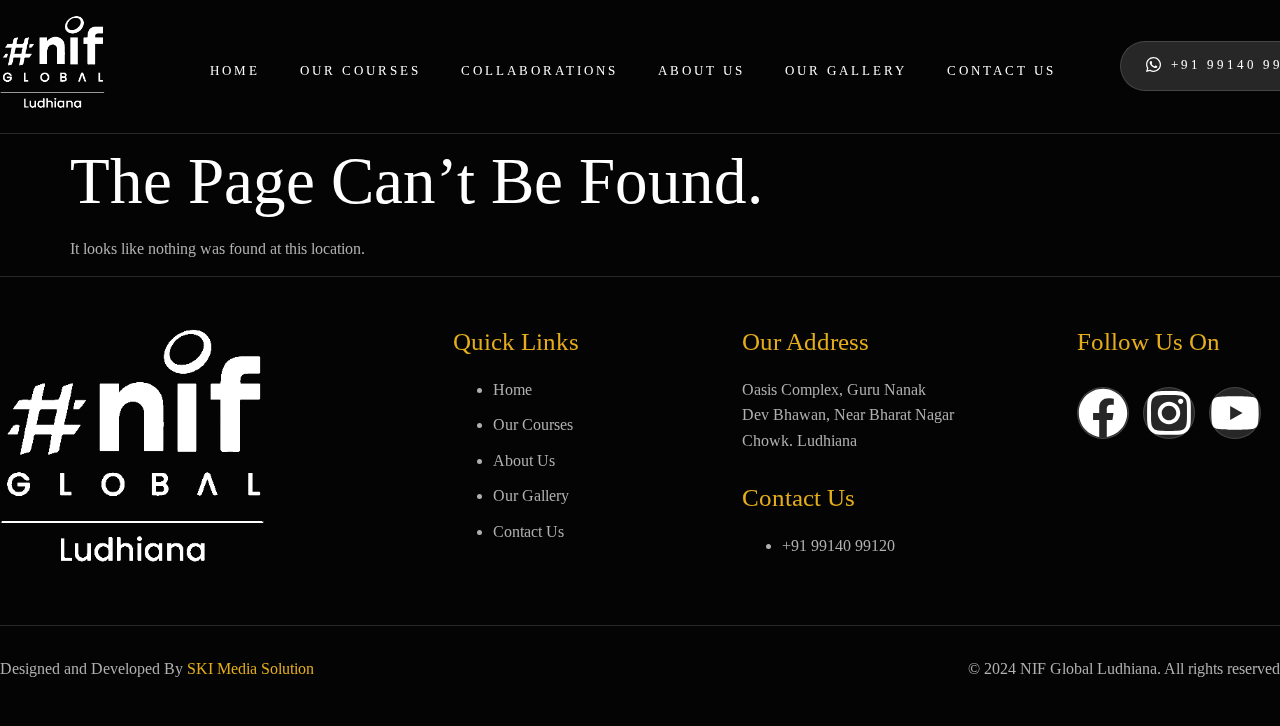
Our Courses (360, 70)
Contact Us (1001, 70)
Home (235, 70)
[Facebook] (1103, 413)
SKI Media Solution (250, 668)
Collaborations (539, 70)
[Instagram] (1169, 413)
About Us (701, 70)
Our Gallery (846, 70)
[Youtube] (1235, 413)
